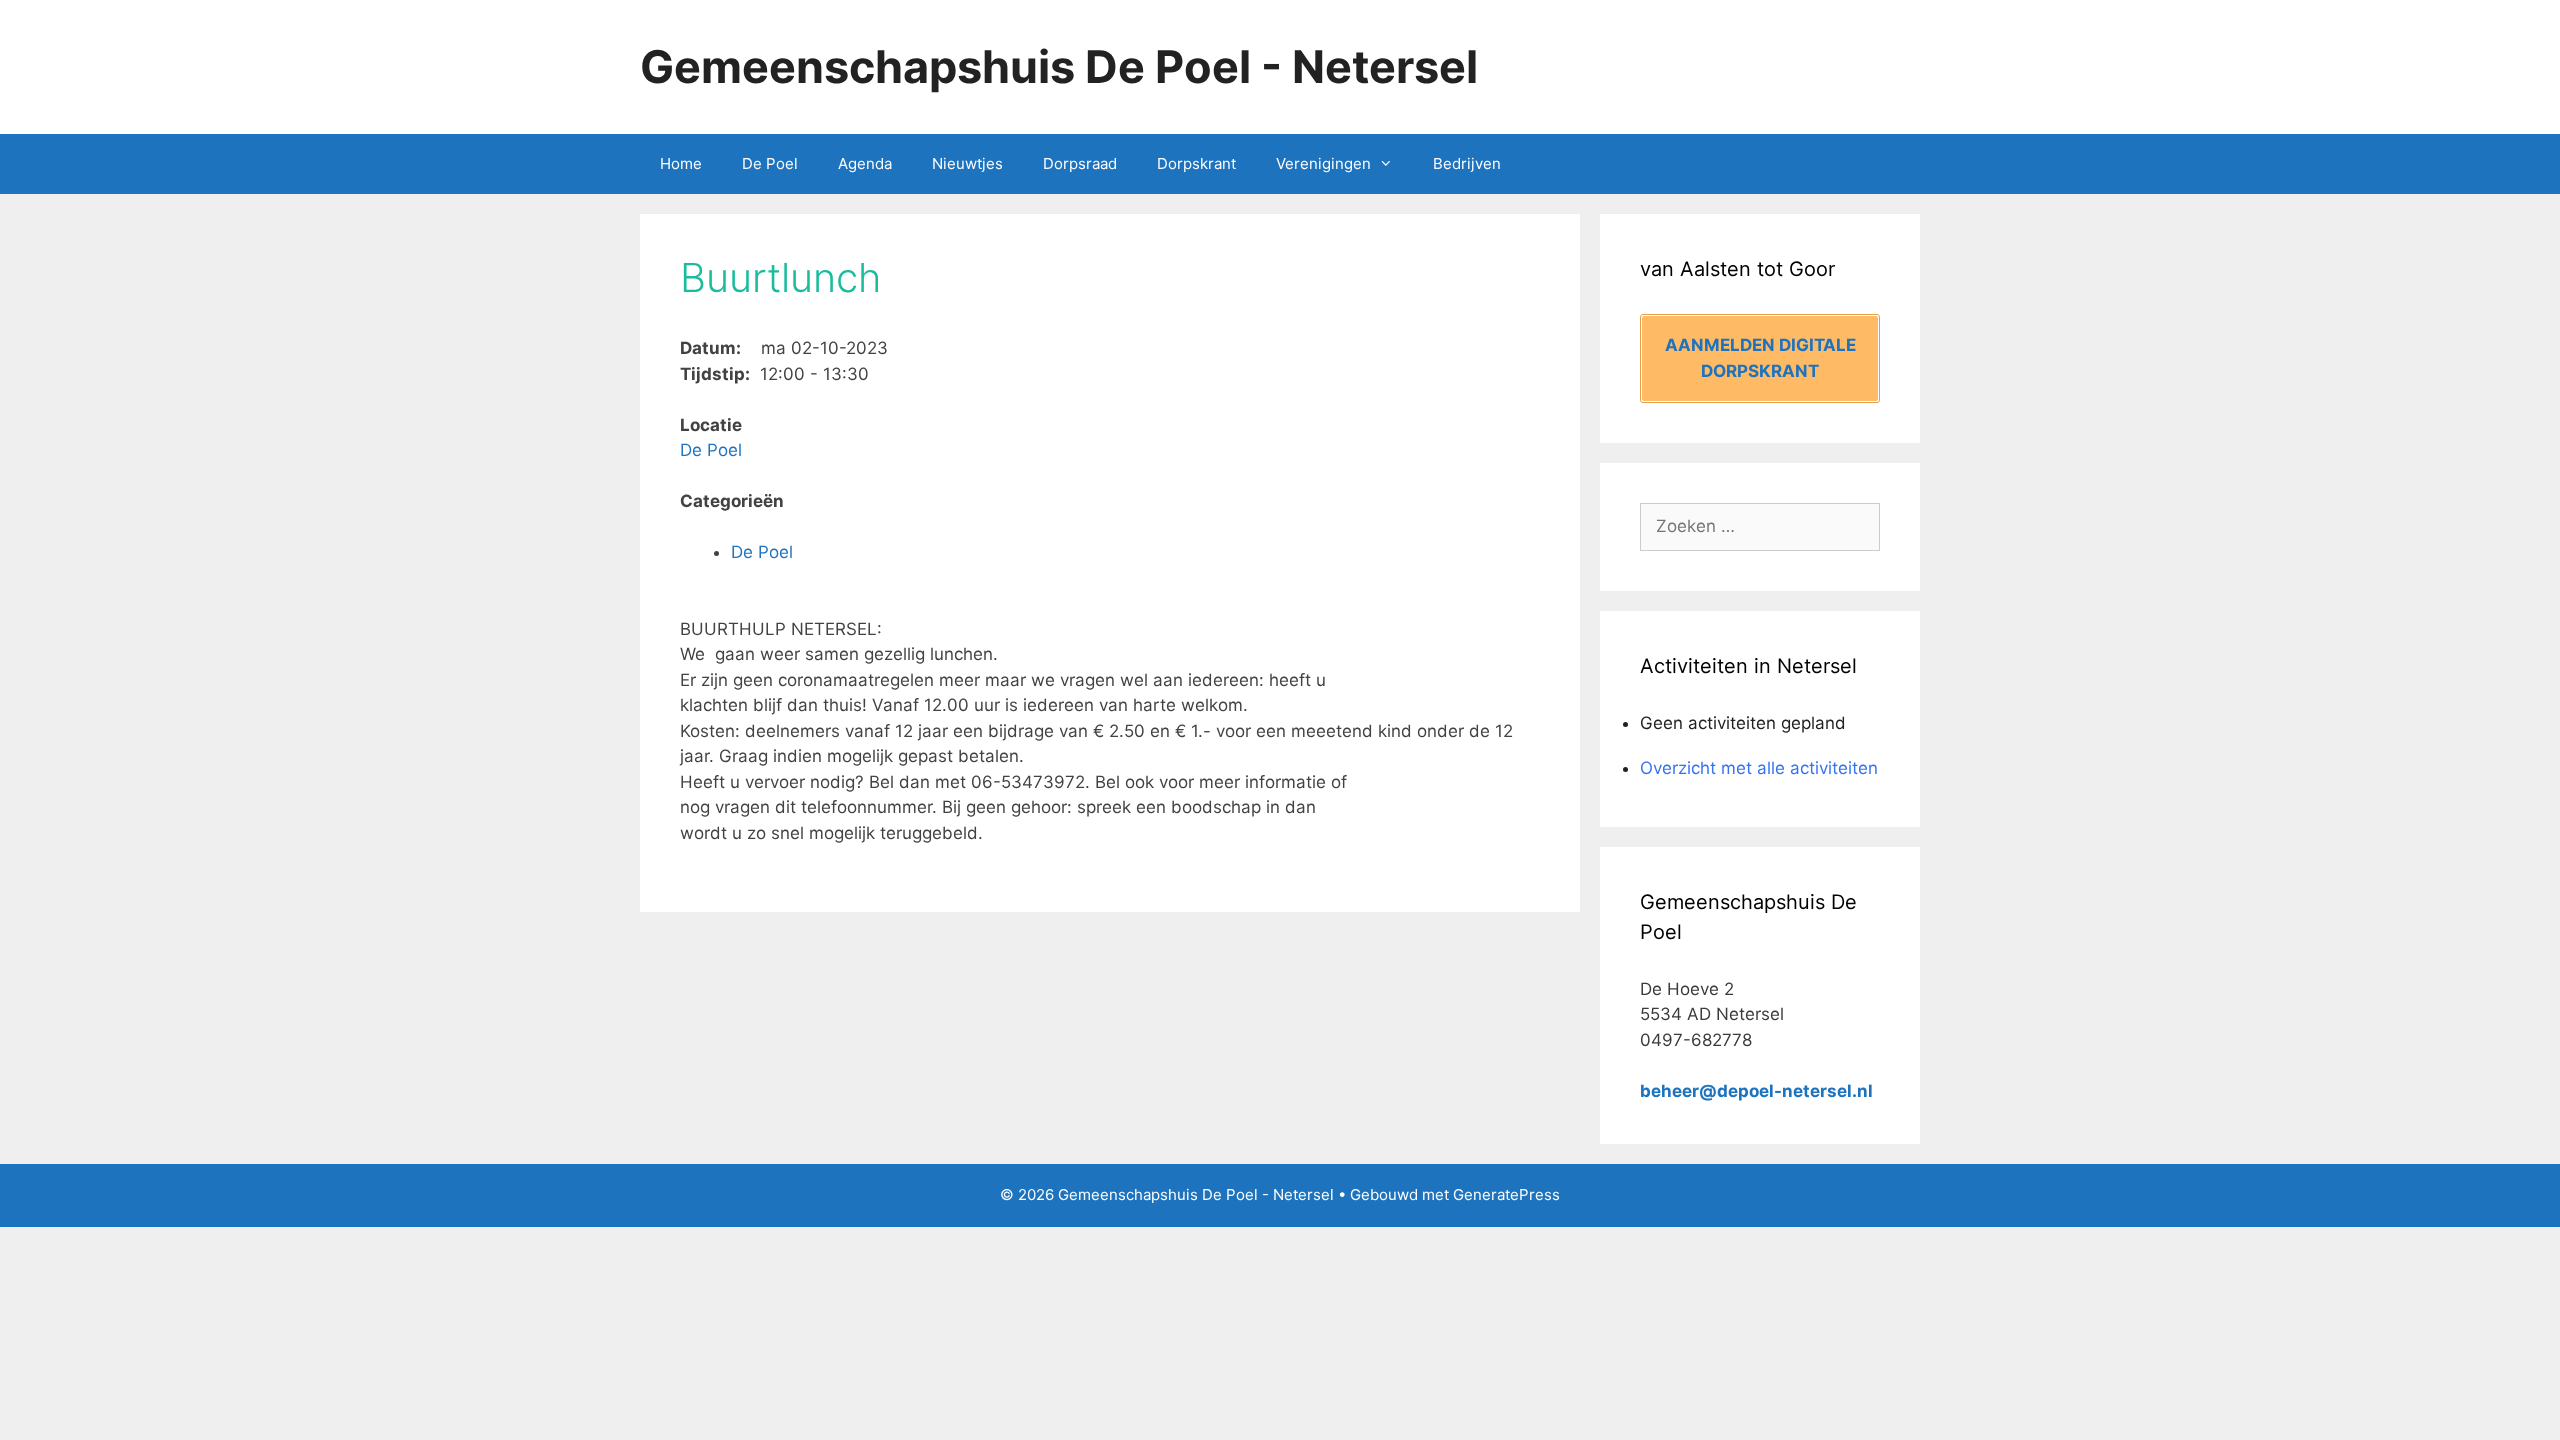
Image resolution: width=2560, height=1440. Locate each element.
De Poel (770, 163)
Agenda (865, 163)
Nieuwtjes (967, 163)
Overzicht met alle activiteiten (1759, 768)
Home (681, 163)
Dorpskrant (1196, 163)
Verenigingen (1323, 163)
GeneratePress (1506, 1194)
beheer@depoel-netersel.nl (1756, 1091)
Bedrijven (1467, 163)
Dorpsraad (1080, 163)
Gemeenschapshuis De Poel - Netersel (1059, 66)
